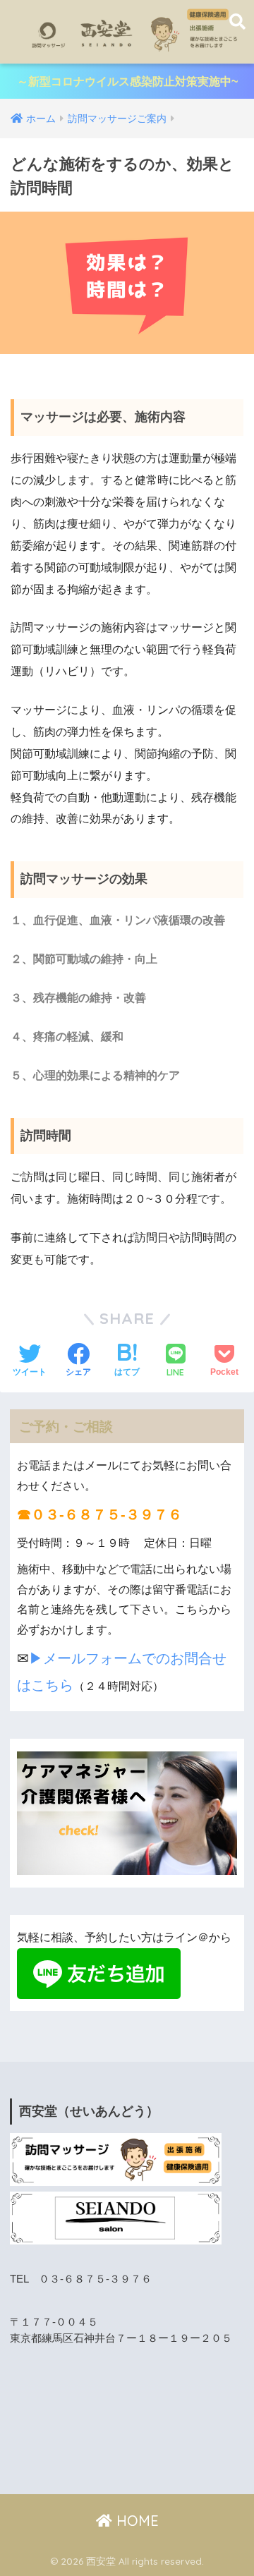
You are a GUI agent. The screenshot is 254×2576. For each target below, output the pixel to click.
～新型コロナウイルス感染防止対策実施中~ (127, 81)
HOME (135, 2521)
